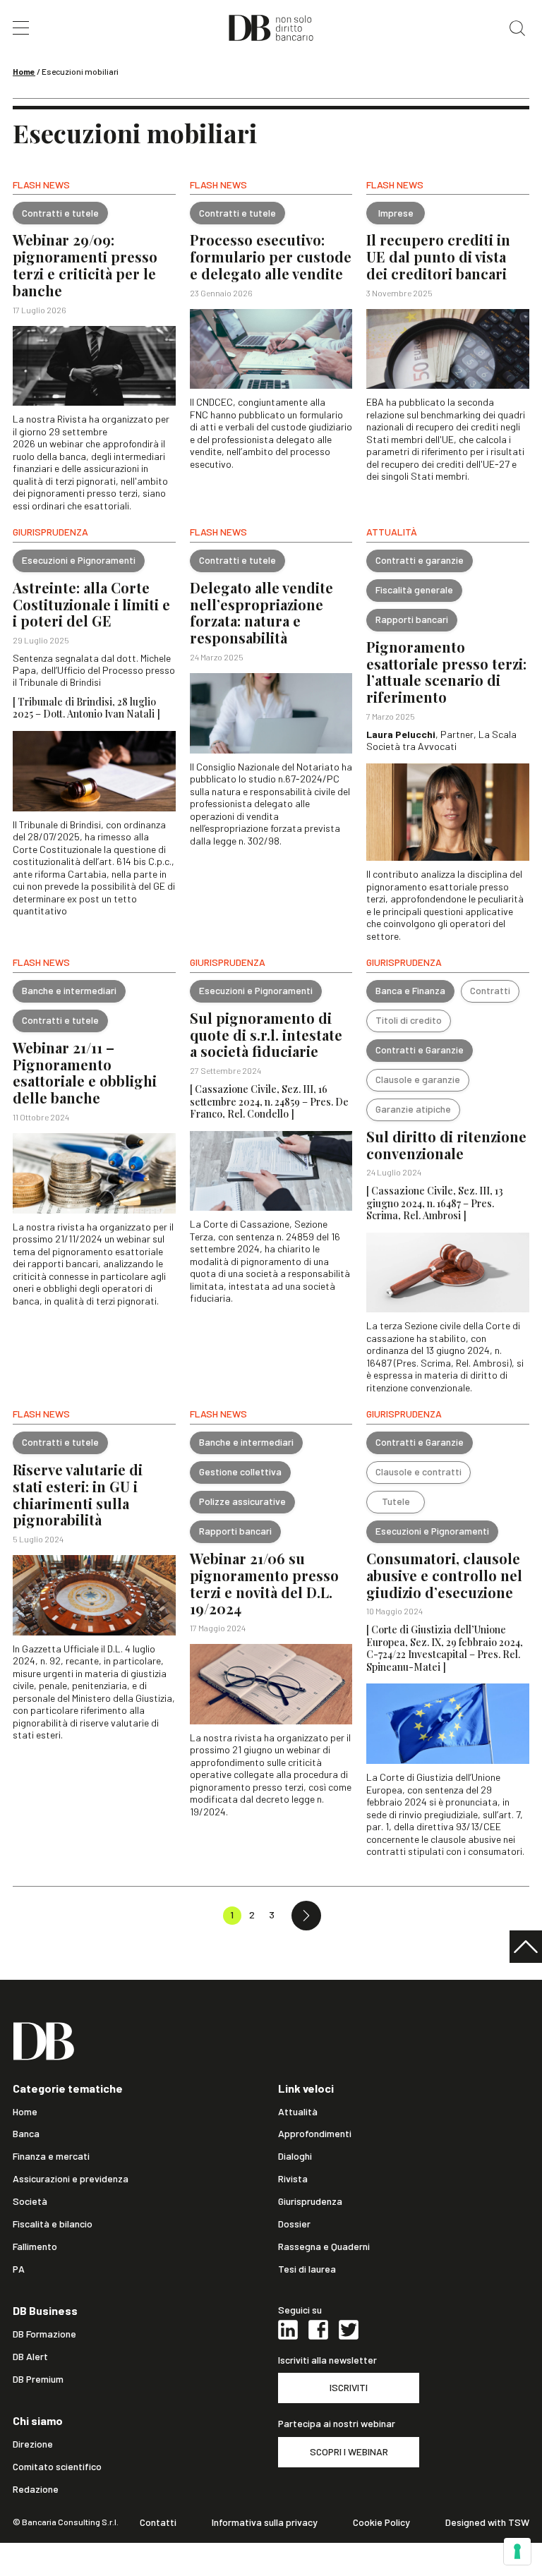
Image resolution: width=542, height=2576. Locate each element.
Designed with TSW (487, 2522)
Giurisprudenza (310, 2201)
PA (19, 2269)
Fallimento (35, 2247)
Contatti (158, 2522)
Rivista (293, 2179)
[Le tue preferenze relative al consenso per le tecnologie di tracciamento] (517, 2551)
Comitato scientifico (57, 2467)
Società (30, 2201)
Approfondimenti (315, 2134)
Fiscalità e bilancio (53, 2224)
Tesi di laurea (307, 2269)
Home (24, 71)
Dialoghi (295, 2156)
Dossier (294, 2224)
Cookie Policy (381, 2522)
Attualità (298, 2112)
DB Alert (30, 2357)
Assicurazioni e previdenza (71, 2179)
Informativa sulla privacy (265, 2522)
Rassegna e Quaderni (324, 2247)
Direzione (33, 2444)
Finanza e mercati (51, 2156)
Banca (26, 2134)
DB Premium (38, 2379)
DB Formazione (44, 2334)
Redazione (36, 2489)
